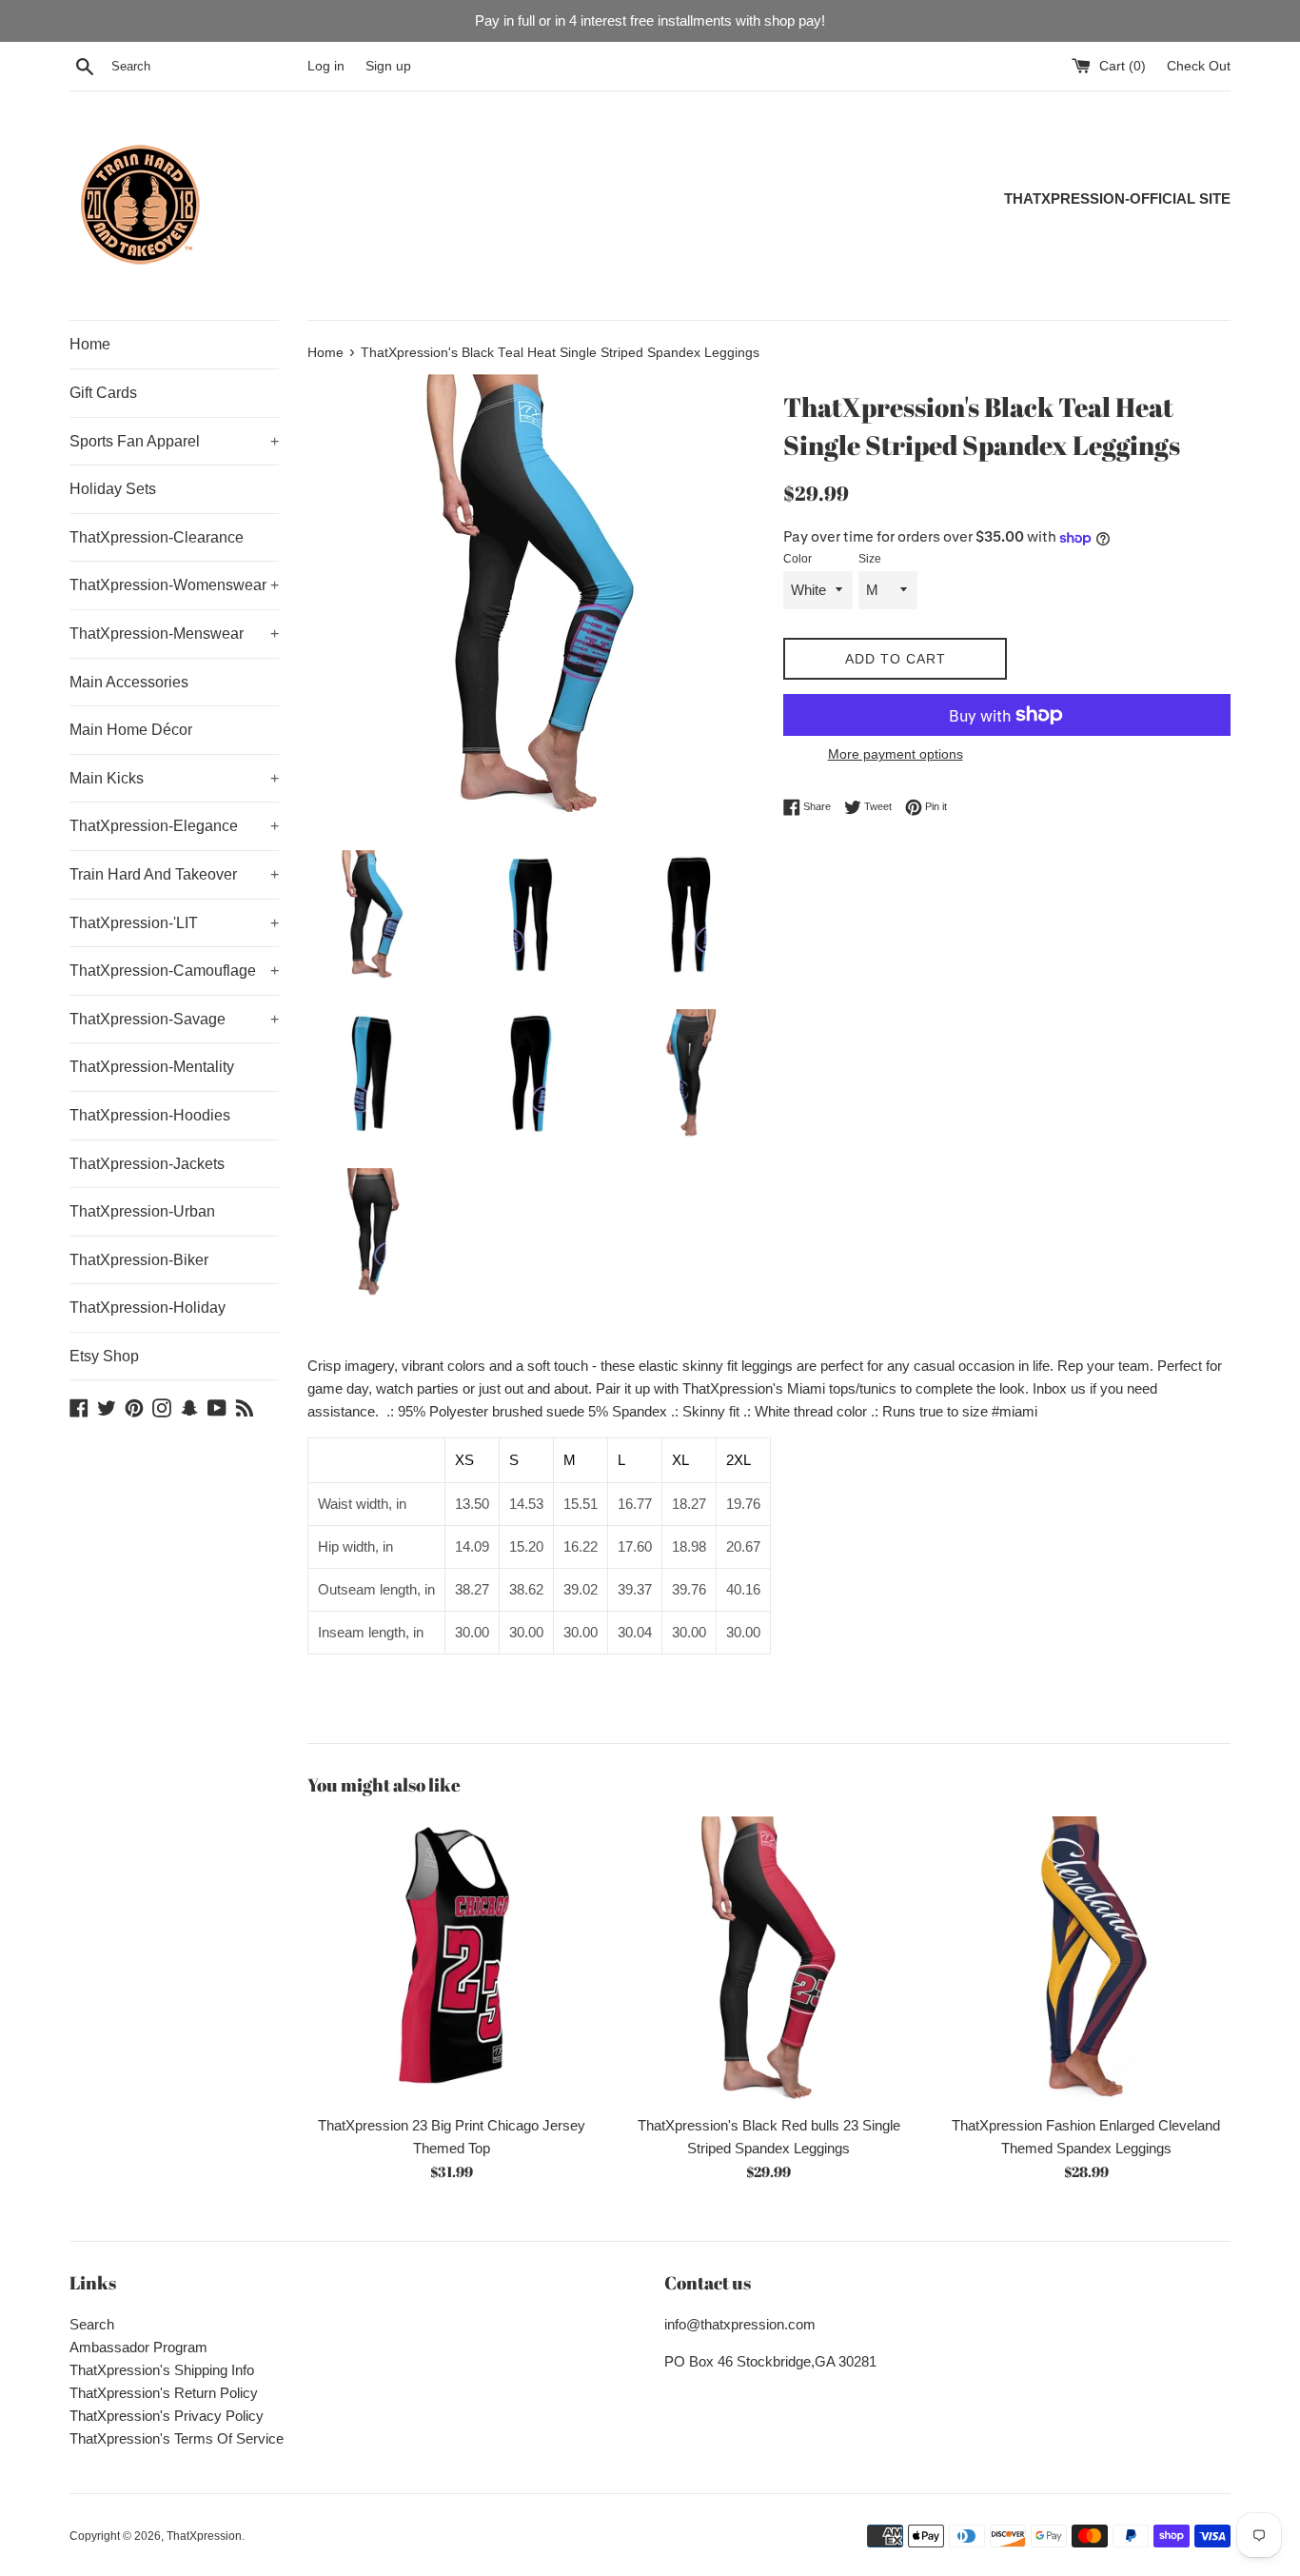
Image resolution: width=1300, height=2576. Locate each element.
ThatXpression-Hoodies (150, 1115)
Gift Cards (103, 393)
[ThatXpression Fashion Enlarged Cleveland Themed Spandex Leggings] (1086, 1961)
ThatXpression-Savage (174, 1019)
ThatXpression (204, 2536)
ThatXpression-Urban (142, 1211)
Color (798, 559)
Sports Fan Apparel (174, 441)
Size (870, 559)
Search (92, 2324)
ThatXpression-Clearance (157, 537)
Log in (326, 66)
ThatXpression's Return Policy (164, 2393)
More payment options (896, 754)
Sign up (388, 66)
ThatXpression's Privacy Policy (167, 2416)
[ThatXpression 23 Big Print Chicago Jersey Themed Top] (452, 1961)
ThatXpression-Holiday (148, 1308)
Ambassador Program (138, 2347)
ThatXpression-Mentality (152, 1067)
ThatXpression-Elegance (174, 826)
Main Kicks (174, 778)
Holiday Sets (113, 489)
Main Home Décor (131, 730)
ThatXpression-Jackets (147, 1164)
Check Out (1199, 66)
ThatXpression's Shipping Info (162, 2370)
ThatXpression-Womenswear (174, 585)
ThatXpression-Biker (139, 1260)
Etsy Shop (104, 1356)
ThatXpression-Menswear (174, 634)
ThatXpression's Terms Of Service (177, 2438)
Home (90, 344)
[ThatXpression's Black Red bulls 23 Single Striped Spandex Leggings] (768, 1961)
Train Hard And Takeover (174, 874)
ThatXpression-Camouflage (174, 971)
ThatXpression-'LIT (174, 923)
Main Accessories (129, 682)
